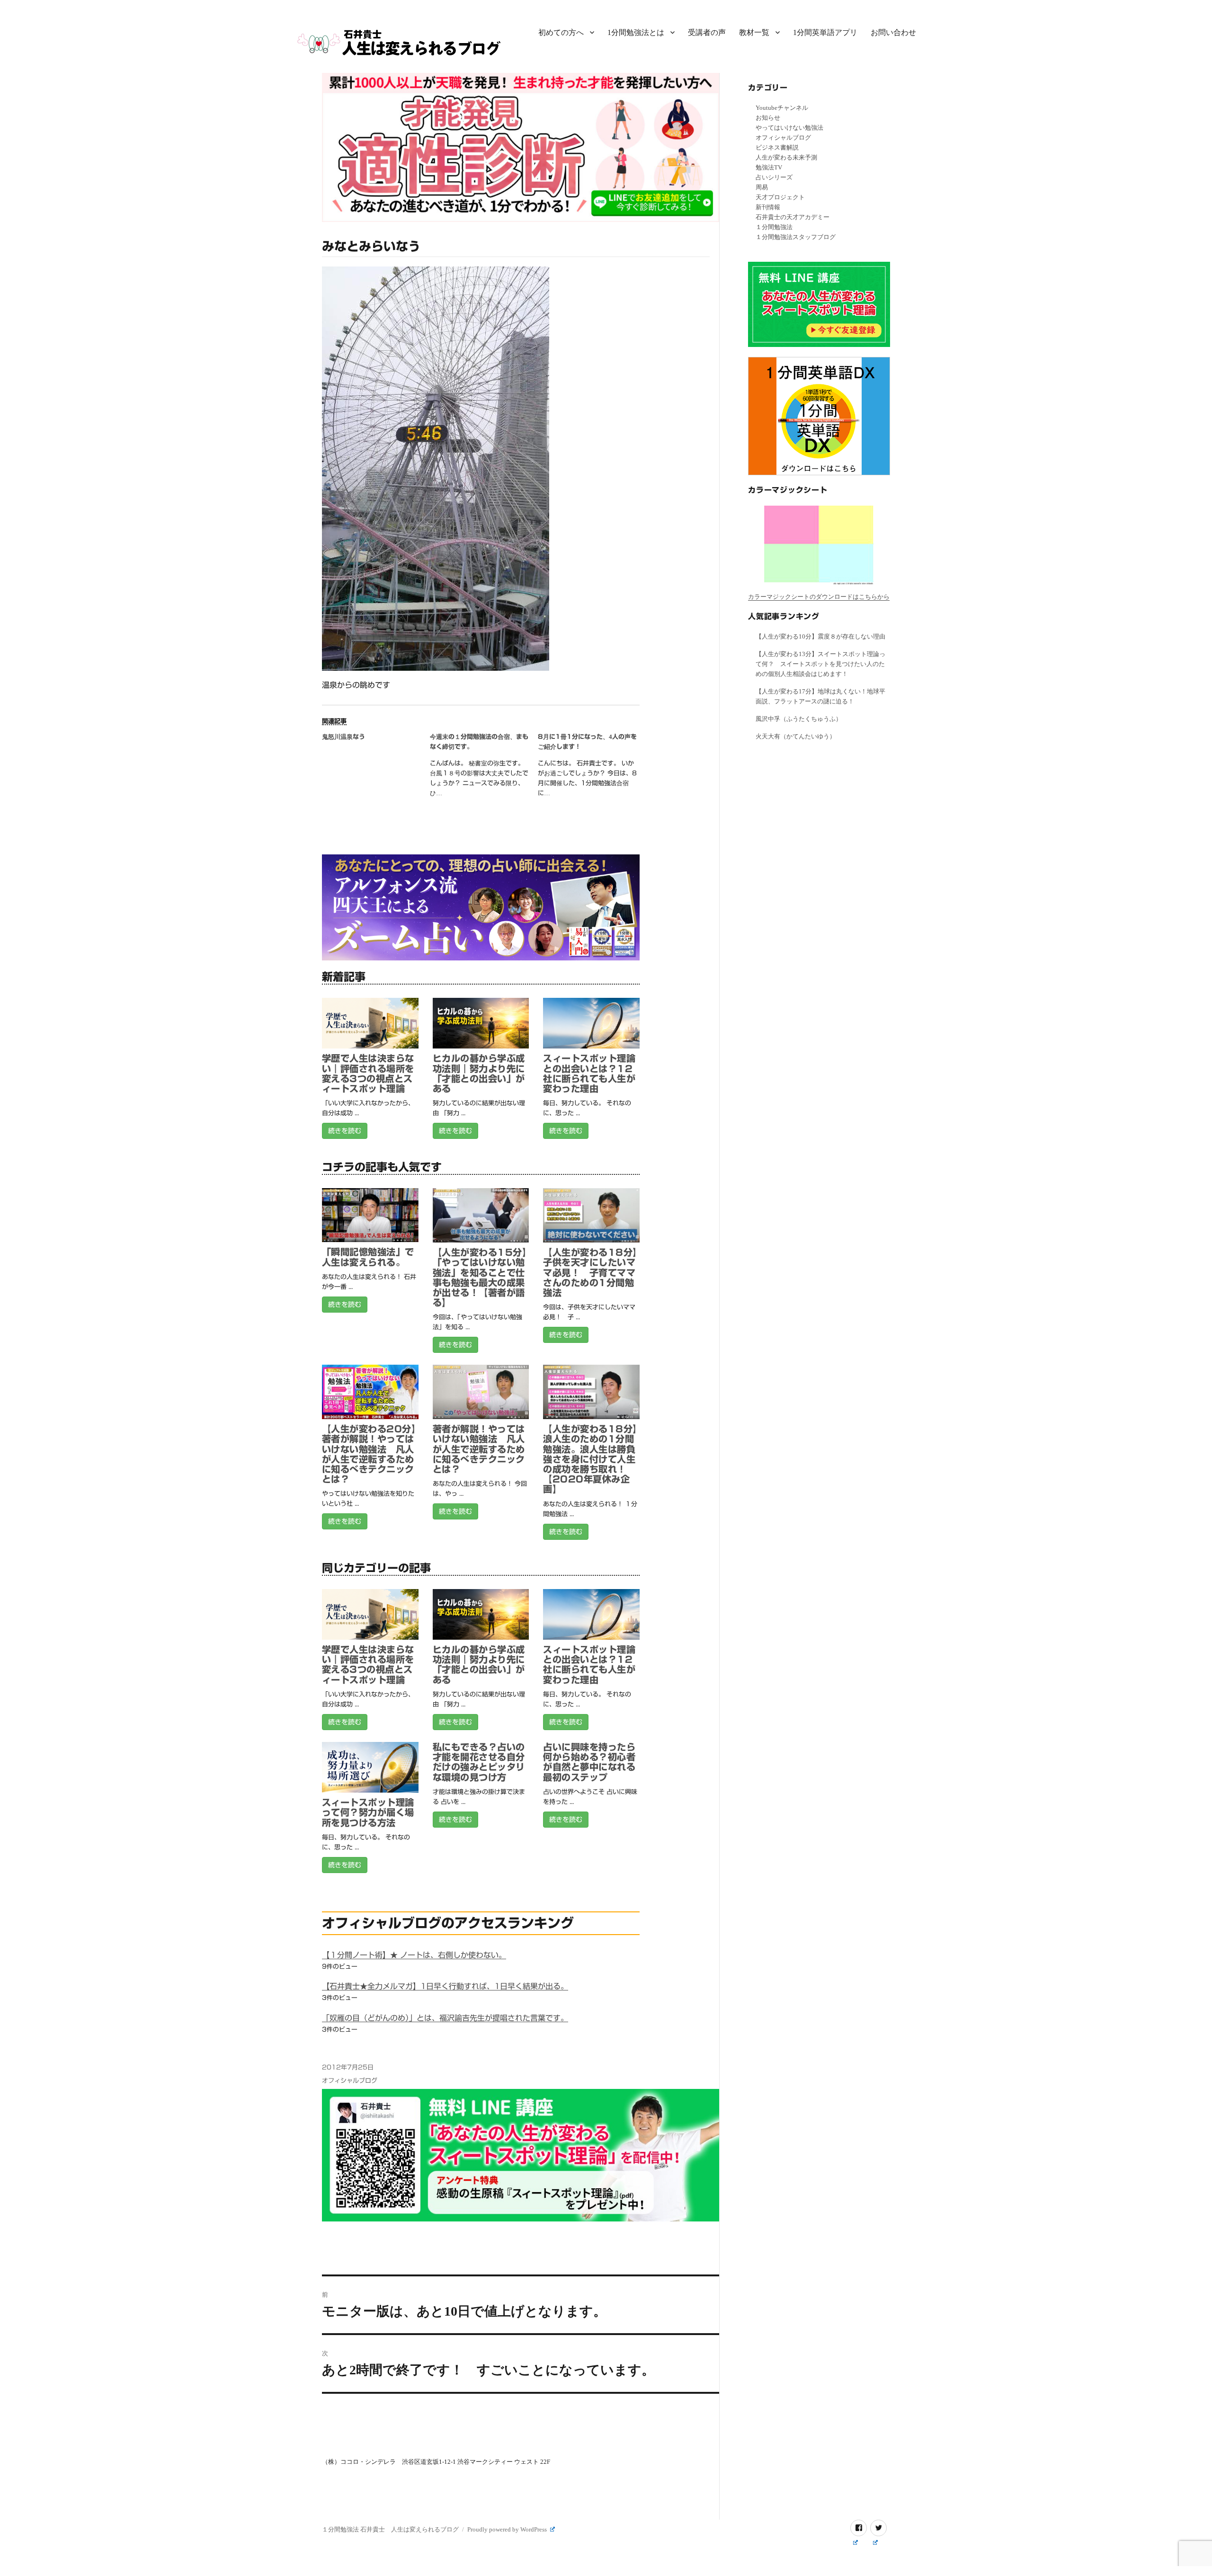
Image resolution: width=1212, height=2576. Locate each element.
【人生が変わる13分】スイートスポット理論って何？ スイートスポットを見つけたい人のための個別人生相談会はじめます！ (820, 664)
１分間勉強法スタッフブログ (796, 237)
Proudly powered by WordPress (508, 2529)
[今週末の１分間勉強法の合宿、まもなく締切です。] (484, 768)
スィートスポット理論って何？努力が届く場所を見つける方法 (368, 1812)
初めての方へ (561, 32)
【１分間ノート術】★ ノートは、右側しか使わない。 (414, 1955)
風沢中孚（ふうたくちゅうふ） (799, 719)
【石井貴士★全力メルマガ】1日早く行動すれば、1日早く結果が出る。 (445, 1986)
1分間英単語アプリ (825, 32)
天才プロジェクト (780, 197)
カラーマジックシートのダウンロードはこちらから (819, 597)
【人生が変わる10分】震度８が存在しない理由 (820, 636)
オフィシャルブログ (350, 2081)
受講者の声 (707, 32)
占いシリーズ (774, 177)
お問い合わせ (893, 32)
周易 (762, 187)
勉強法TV (769, 167)
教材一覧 (754, 32)
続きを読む (345, 1131)
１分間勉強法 (774, 227)
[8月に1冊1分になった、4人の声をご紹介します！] (592, 768)
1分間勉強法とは (636, 32)
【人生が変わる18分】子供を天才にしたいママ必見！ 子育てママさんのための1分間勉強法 (590, 1272)
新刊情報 (768, 207)
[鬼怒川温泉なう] (376, 743)
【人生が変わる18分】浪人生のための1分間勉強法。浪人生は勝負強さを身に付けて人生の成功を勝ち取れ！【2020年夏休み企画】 (590, 1459)
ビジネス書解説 (777, 147)
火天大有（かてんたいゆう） (796, 736)
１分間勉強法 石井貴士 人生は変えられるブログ (390, 2529)
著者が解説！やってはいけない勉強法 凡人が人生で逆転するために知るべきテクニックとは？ (479, 1449)
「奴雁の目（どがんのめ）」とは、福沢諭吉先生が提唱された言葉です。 (445, 2018)
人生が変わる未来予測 (786, 157)
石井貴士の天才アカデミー (793, 217)
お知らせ (768, 118)
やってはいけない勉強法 (789, 128)
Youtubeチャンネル (782, 108)
